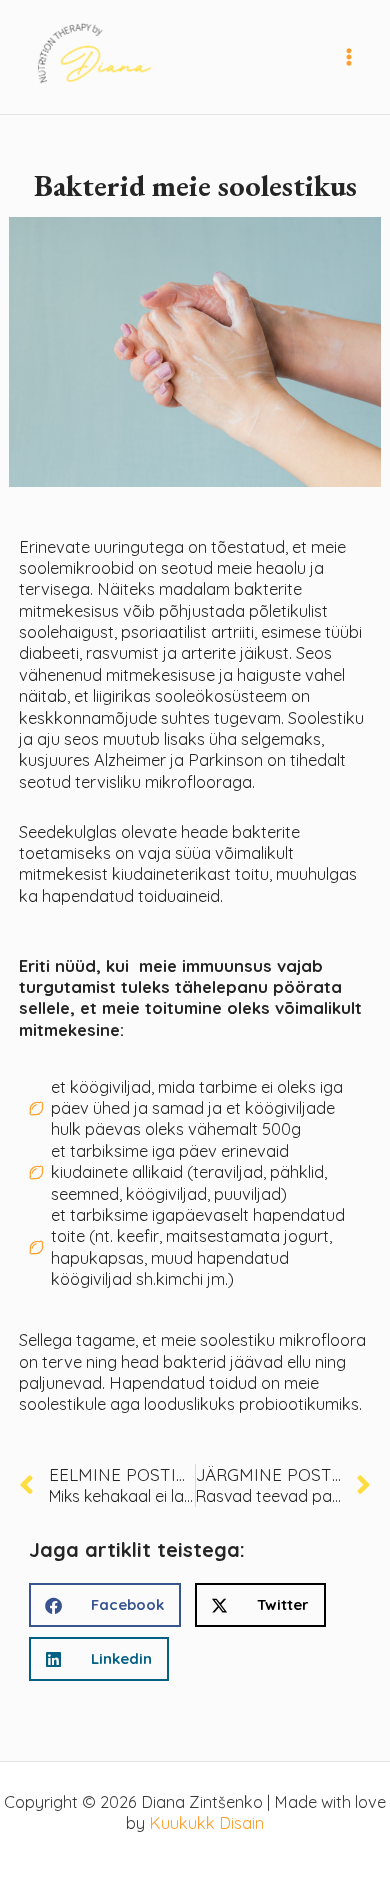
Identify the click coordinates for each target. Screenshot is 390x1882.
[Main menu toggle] (348, 56)
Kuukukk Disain (206, 1823)
